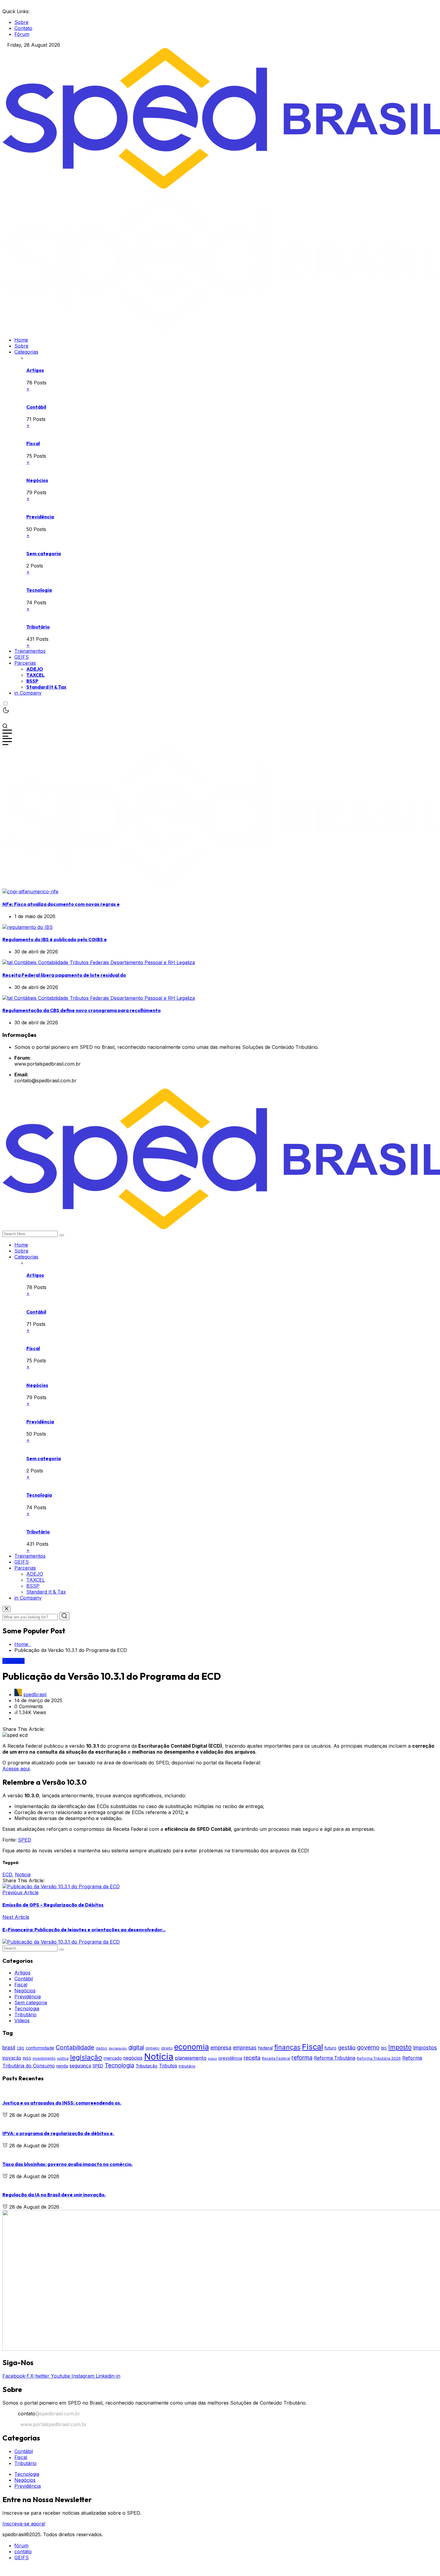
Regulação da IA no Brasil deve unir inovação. (54, 2195)
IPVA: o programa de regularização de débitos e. (58, 2133)
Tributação (147, 2066)
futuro (330, 2048)
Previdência (40, 517)
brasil (9, 2048)
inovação (12, 2058)
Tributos (168, 2066)
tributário (187, 2066)
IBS (384, 2048)
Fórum (22, 34)
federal (265, 2048)
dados (101, 2048)
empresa (221, 2048)
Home (21, 340)
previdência (230, 2058)
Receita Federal (276, 2058)
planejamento (191, 2058)
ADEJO (35, 669)
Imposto (400, 2047)
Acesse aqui (16, 1769)
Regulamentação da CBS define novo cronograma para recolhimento (82, 1010)
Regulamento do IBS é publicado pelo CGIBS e (55, 939)
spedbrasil (35, 1694)
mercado (113, 2058)
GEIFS (22, 657)
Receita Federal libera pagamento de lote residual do (64, 975)
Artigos (35, 370)
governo (368, 2047)
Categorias (26, 352)
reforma (302, 2058)
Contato (23, 28)
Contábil (36, 407)
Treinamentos (30, 651)
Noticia (23, 1874)
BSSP (32, 681)
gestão (347, 2047)
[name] (30, 891)
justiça (63, 2058)
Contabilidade (75, 2047)
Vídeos (22, 2020)
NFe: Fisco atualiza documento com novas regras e (61, 904)
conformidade (40, 2048)
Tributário (38, 627)
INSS (27, 2058)
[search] (62, 1235)
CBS (21, 2048)
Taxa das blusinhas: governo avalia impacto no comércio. (67, 2164)
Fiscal (33, 443)
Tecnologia (39, 590)
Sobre (21, 22)
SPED (25, 1840)
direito (167, 2048)
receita (252, 2058)
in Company (28, 693)
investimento (44, 2058)
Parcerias (25, 663)
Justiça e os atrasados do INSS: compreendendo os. (62, 2103)
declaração (118, 2048)
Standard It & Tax (46, 687)
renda (62, 2066)
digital (136, 2047)
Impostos (425, 2048)
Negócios (37, 480)
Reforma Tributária (335, 2058)
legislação (86, 2057)
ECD (7, 1874)
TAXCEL (35, 675)
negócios (133, 2058)
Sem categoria (44, 553)
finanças (287, 2047)
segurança (80, 2066)
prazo (213, 2059)
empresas (245, 2048)
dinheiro (153, 2048)
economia (192, 2047)
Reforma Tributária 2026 (379, 2058)
